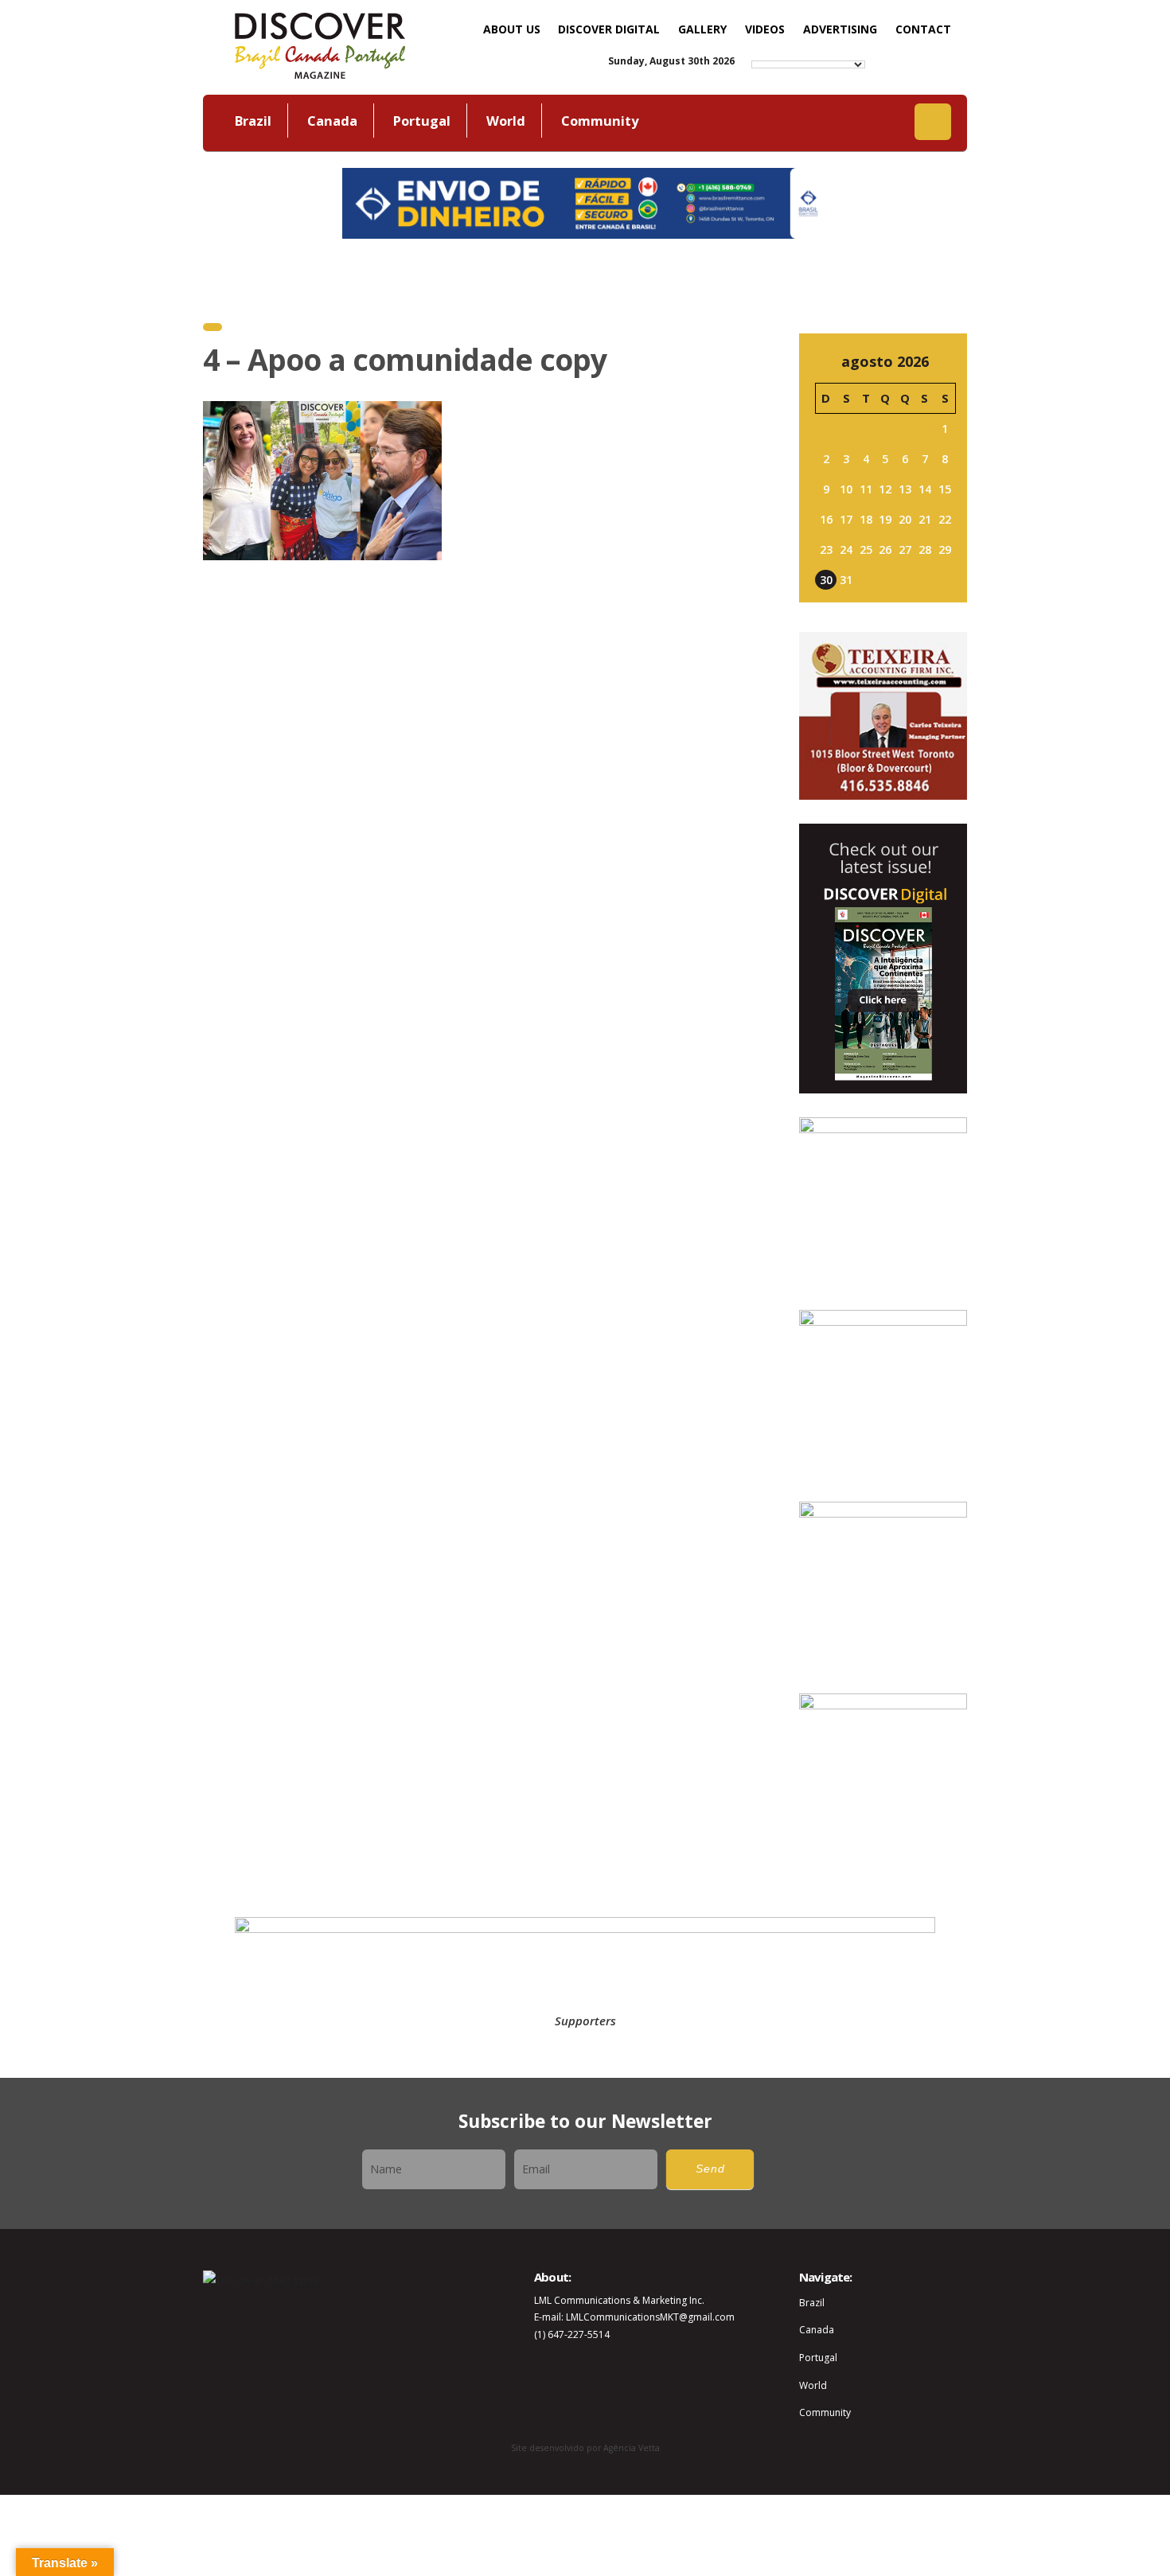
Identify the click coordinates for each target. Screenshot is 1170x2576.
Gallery (702, 29)
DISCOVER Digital (609, 29)
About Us (512, 29)
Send (710, 2169)
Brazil (253, 121)
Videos (765, 29)
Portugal (422, 121)
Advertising (840, 29)
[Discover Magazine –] (320, 44)
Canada (332, 121)
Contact (923, 29)
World (506, 121)
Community (600, 121)
